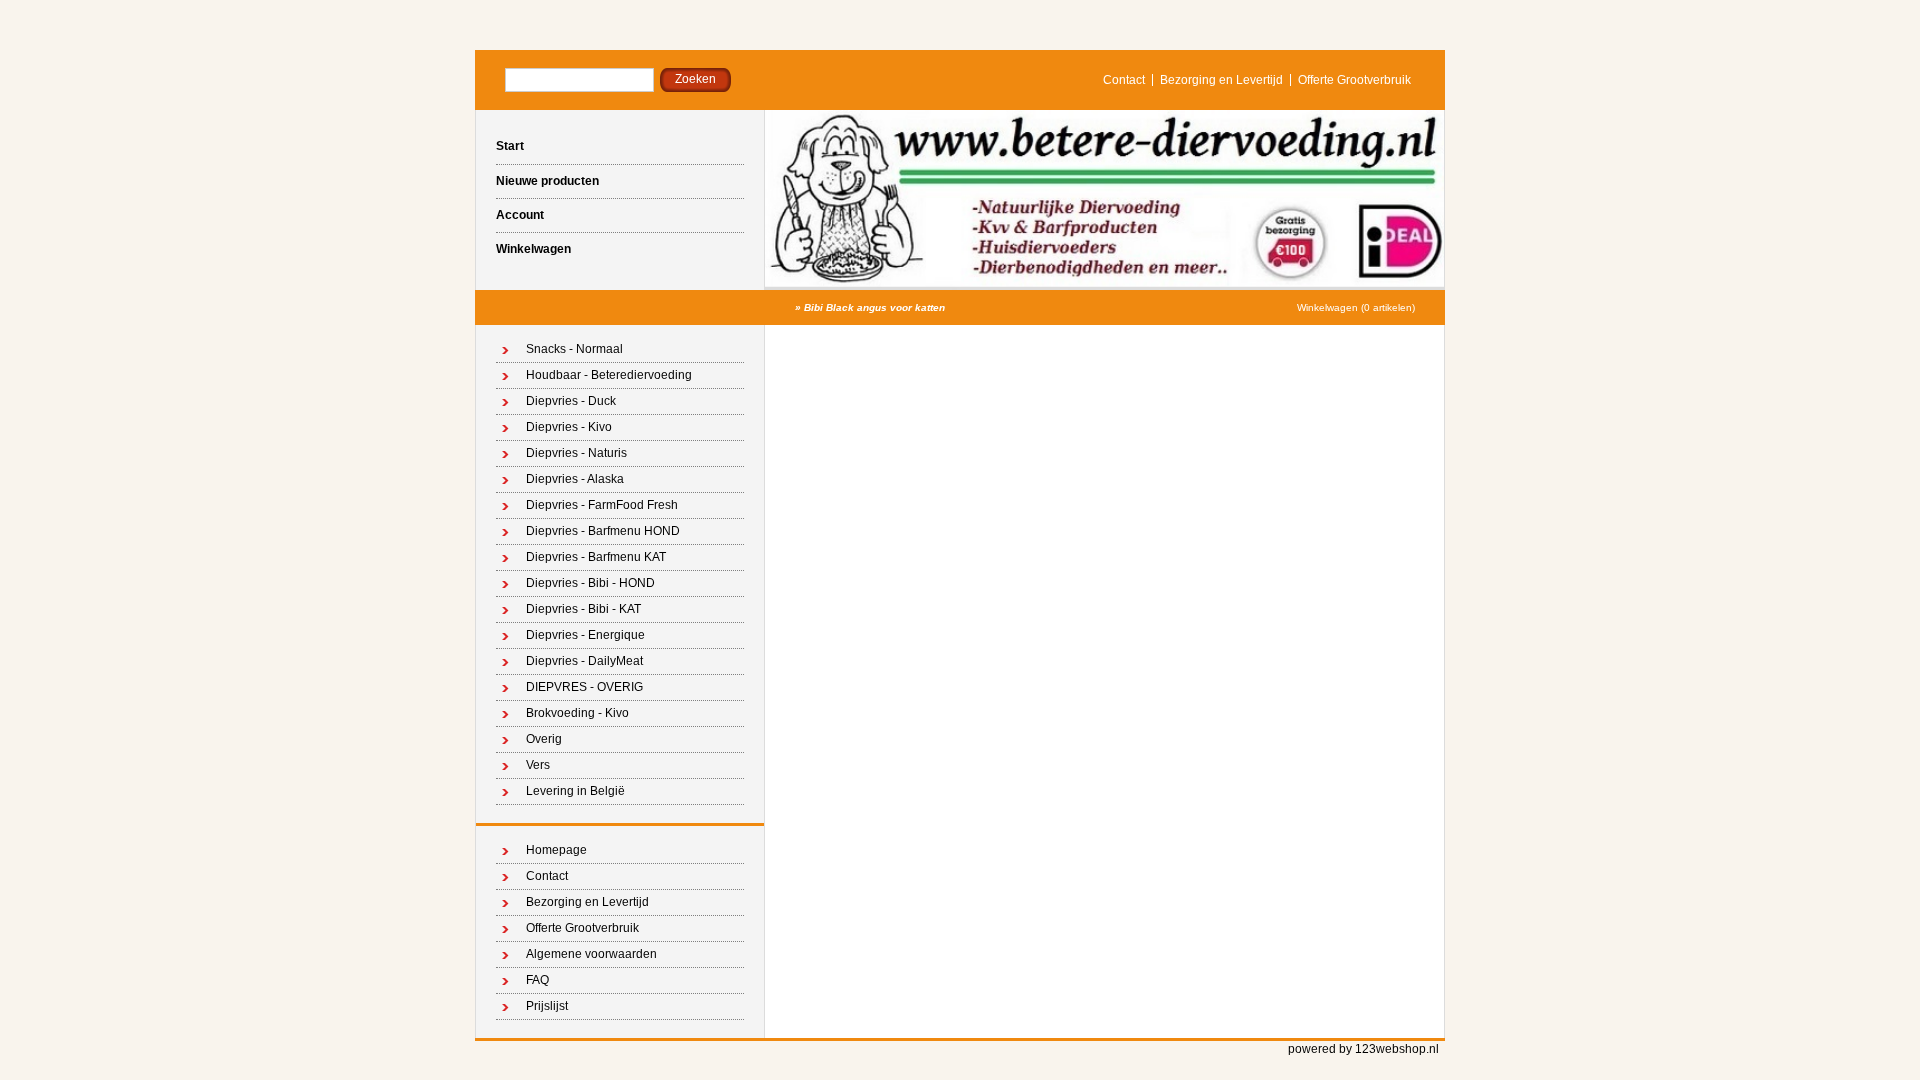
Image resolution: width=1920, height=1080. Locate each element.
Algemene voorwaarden (591, 954)
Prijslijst (547, 1006)
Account (520, 215)
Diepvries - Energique (585, 635)
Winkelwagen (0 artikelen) (1356, 307)
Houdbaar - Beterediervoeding (609, 375)
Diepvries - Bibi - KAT (583, 609)
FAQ (537, 980)
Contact (1124, 80)
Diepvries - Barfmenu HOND (603, 531)
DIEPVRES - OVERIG (584, 687)
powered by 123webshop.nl (1363, 1049)
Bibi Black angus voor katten (874, 307)
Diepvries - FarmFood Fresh (602, 505)
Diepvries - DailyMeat (584, 661)
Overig (544, 739)
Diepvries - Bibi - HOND (590, 583)
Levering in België (575, 791)
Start (510, 146)
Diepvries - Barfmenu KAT (596, 557)
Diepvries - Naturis (576, 453)
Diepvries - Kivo (569, 427)
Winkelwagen (533, 249)
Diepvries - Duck (571, 401)
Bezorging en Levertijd (1221, 80)
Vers (538, 765)
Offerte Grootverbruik (1354, 80)
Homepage (556, 850)
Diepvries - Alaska (575, 479)
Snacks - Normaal (574, 349)
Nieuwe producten (547, 181)
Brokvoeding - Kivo (577, 713)
